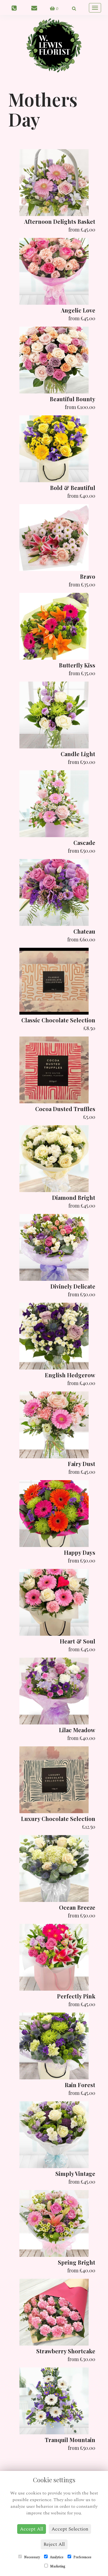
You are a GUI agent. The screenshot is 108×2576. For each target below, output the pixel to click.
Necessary (32, 2557)
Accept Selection (70, 2529)
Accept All (32, 2529)
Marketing (57, 2566)
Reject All (54, 2544)
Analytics (56, 2557)
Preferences (82, 2557)
